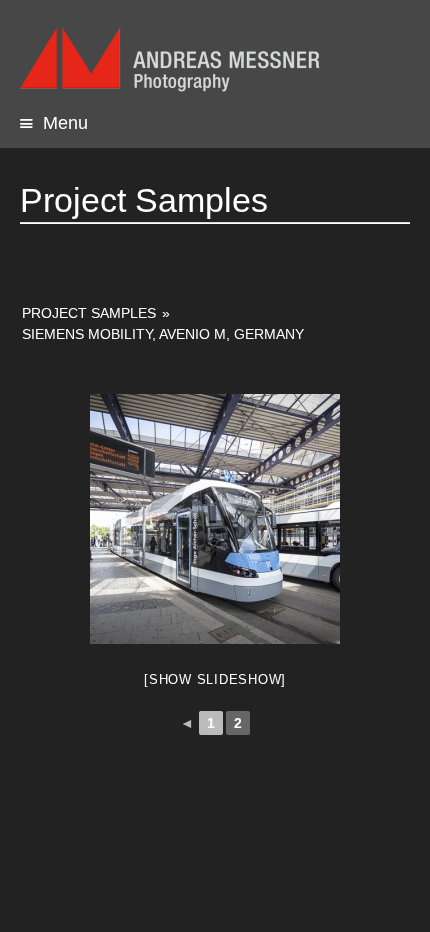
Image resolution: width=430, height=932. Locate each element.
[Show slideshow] (215, 679)
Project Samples (89, 313)
